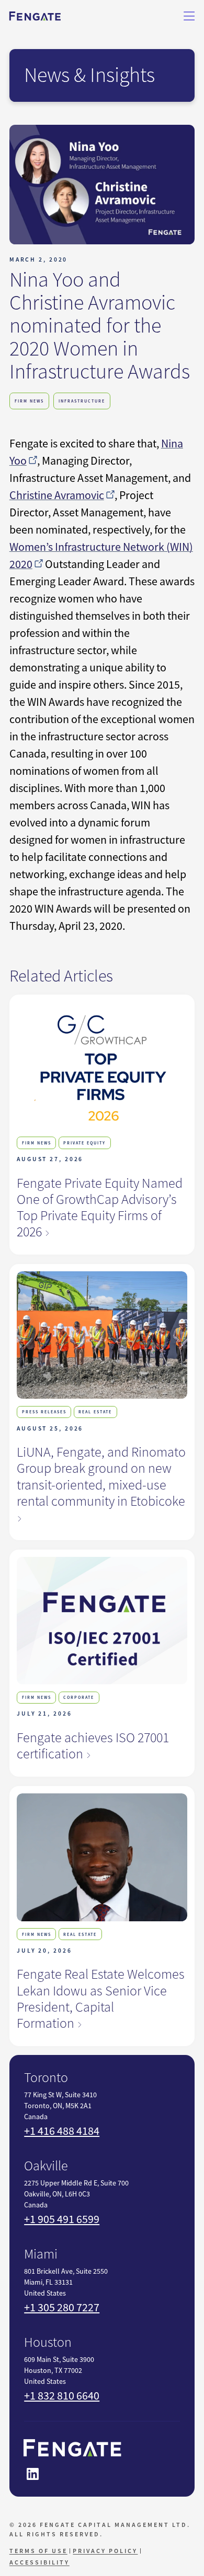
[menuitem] (40, 2551)
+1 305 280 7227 (62, 2307)
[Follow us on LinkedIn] (32, 2474)
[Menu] (189, 16)
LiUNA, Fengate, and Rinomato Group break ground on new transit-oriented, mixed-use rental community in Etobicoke (101, 1476)
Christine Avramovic (57, 495)
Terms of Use (38, 2551)
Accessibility (39, 2562)
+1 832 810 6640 (62, 2396)
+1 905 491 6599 (62, 2219)
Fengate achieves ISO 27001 (93, 1746)
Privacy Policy (105, 2551)
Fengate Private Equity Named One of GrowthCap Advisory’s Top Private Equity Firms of (100, 1208)
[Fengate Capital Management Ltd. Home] (35, 16)
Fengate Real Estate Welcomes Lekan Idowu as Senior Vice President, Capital (101, 1999)
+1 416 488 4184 (62, 2131)
